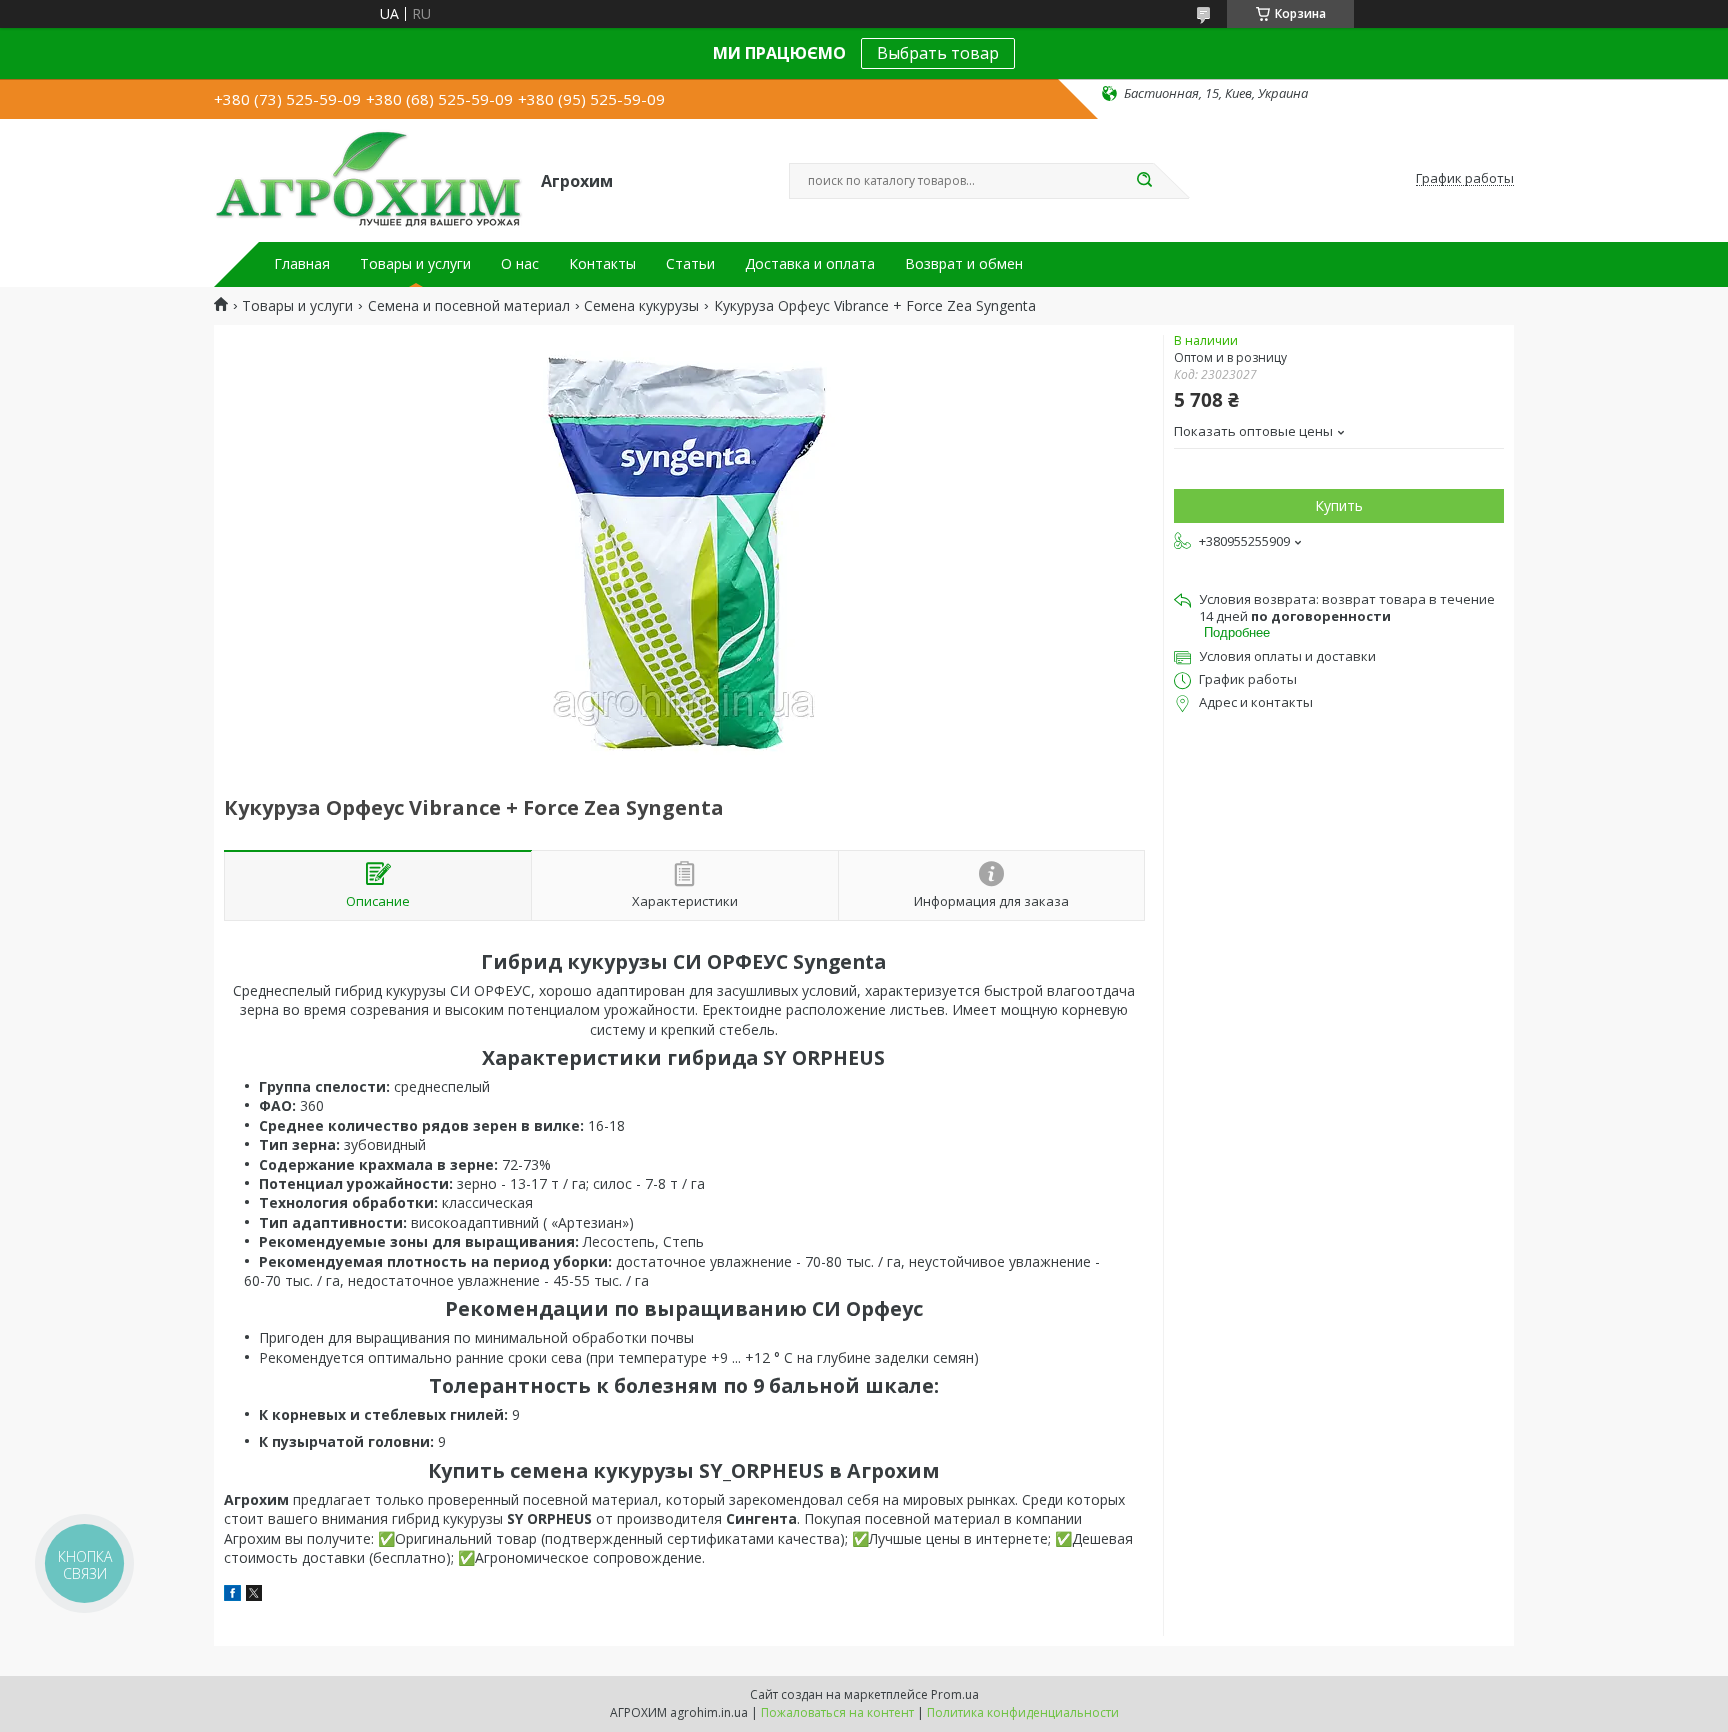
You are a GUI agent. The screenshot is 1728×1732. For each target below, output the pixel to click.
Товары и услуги (415, 264)
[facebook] (232, 1595)
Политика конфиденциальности (1023, 1712)
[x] (254, 1595)
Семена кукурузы (641, 306)
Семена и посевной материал (469, 306)
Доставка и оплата (810, 264)
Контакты (602, 264)
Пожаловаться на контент (837, 1712)
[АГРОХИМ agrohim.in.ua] (368, 179)
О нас (520, 264)
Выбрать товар (938, 53)
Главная (302, 264)
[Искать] (1144, 181)
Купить (1339, 505)
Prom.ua (955, 1694)
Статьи (690, 264)
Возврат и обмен (964, 264)
